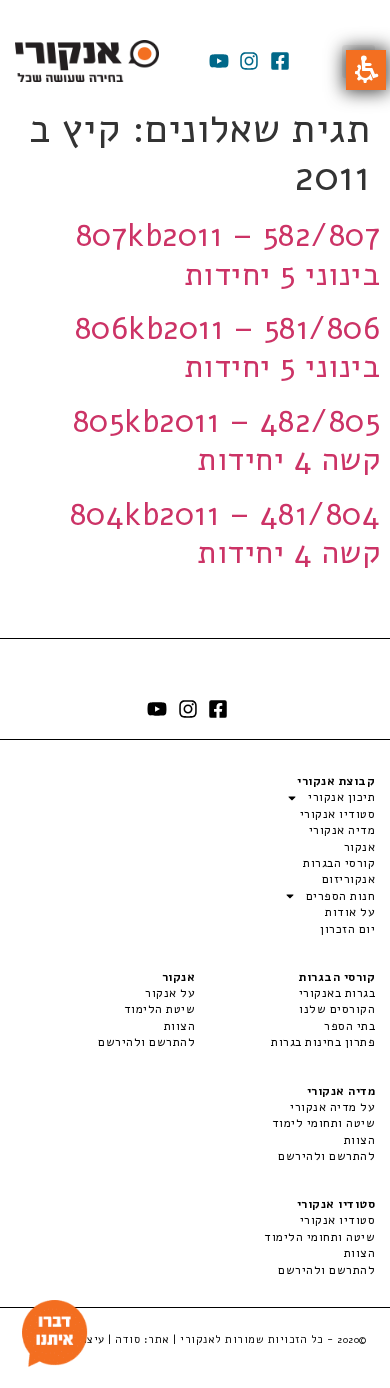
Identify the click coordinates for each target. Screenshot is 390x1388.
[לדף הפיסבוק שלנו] (280, 61)
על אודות (350, 912)
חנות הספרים (340, 896)
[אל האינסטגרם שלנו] (249, 61)
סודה (127, 1339)
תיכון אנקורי (341, 797)
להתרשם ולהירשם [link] (146, 1042)
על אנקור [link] (170, 993)
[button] (366, 70)
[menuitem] (285, 993)
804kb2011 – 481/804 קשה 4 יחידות (225, 533)
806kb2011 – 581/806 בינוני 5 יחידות (228, 347)
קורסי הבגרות (339, 863)
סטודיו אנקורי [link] (337, 1220)
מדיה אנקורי (342, 830)
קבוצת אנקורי (336, 781)
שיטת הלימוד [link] (159, 1009)
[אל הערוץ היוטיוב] (219, 61)
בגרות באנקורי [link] (337, 993)
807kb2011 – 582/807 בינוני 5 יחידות (228, 254)
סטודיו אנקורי (337, 814)
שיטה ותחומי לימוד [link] (323, 1123)
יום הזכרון (347, 929)
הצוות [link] (179, 1026)
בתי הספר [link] (349, 1026)
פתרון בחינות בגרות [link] (323, 1042)
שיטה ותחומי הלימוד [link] (319, 1237)
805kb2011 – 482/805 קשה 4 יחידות (227, 440)
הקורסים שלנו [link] (337, 1009)
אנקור (359, 847)
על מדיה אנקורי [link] (332, 1107)
